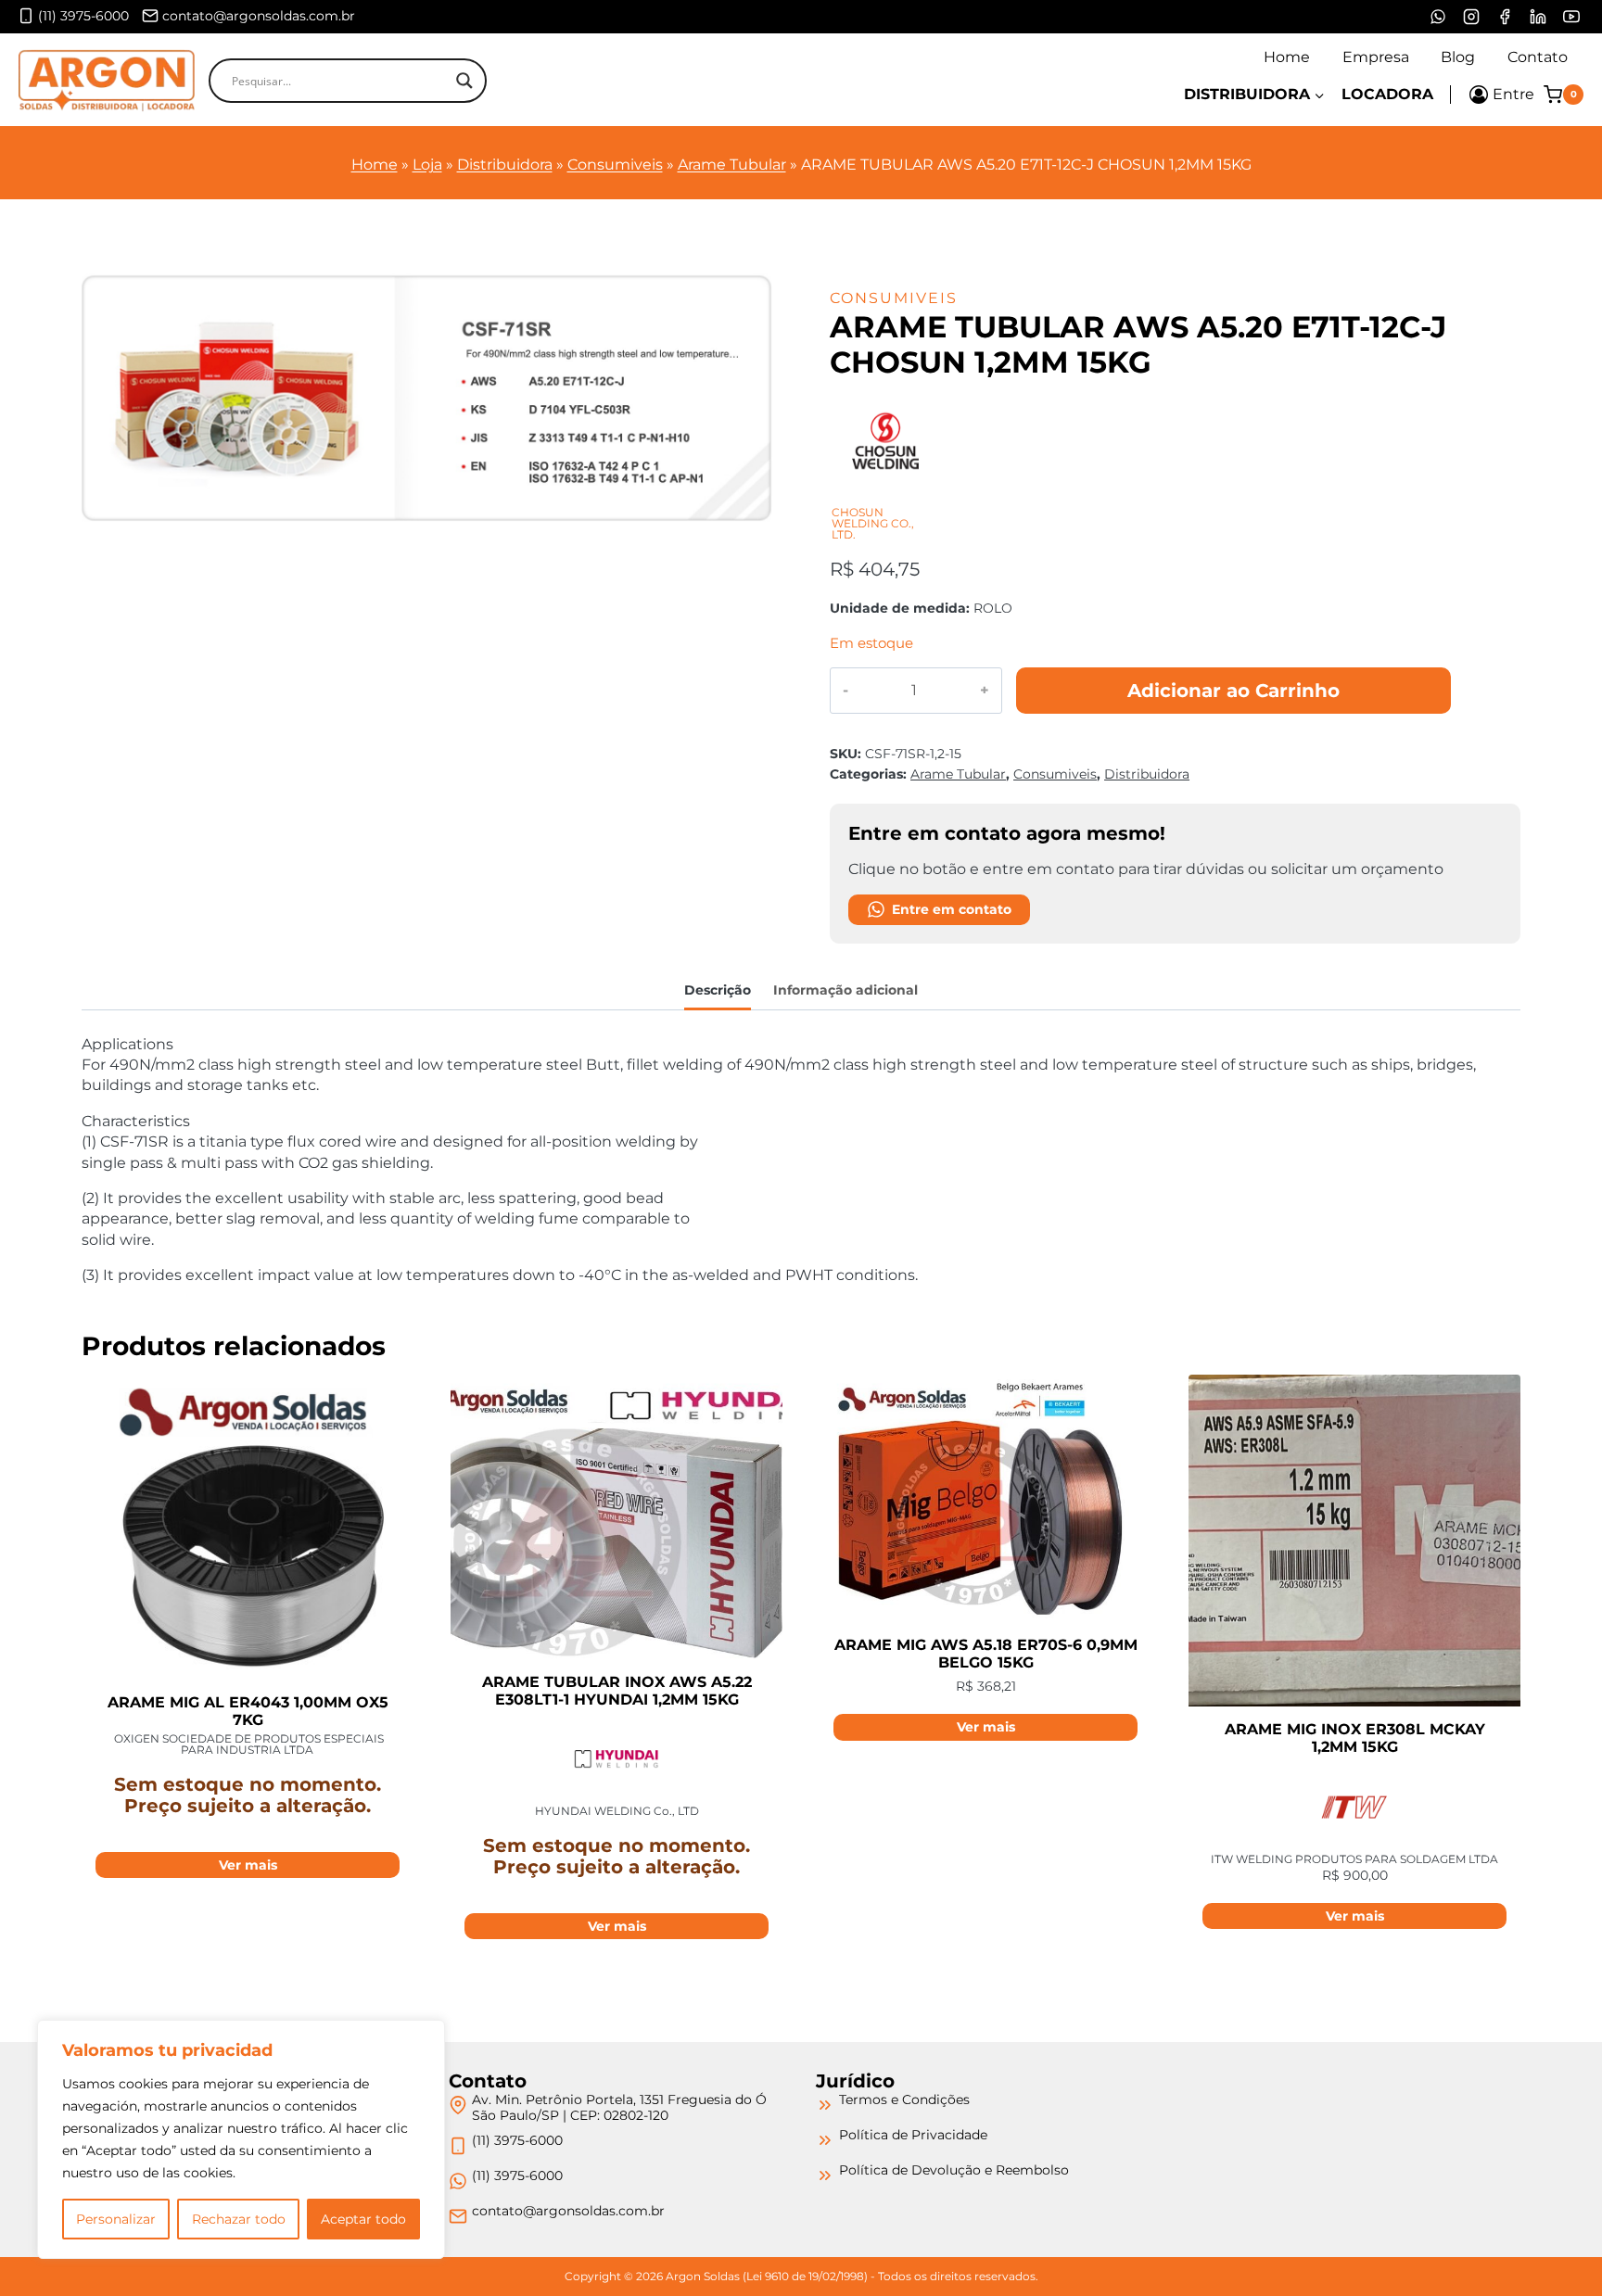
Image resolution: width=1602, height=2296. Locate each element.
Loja (427, 165)
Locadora (1387, 94)
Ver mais (248, 1865)
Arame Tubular (732, 165)
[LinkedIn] (1538, 17)
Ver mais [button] (986, 1727)
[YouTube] (1571, 17)
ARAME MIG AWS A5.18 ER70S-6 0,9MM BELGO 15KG (986, 1654)
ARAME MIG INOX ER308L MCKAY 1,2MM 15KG (1355, 1738)
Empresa (1376, 57)
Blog (1458, 57)
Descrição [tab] (718, 990)
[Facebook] (1505, 17)
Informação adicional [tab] (845, 990)
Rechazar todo (239, 2219)
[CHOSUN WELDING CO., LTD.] (885, 496)
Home (1287, 57)
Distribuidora (505, 165)
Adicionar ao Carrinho (1233, 691)
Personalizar (116, 2219)
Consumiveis (615, 165)
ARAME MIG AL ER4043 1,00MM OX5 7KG (248, 1711)
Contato (1538, 57)
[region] (241, 2139)
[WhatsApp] (1438, 17)
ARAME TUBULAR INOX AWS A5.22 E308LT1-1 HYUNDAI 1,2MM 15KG (617, 1691)
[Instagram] (1471, 17)
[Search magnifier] (464, 81)
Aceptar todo (363, 2219)
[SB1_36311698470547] (427, 398)
